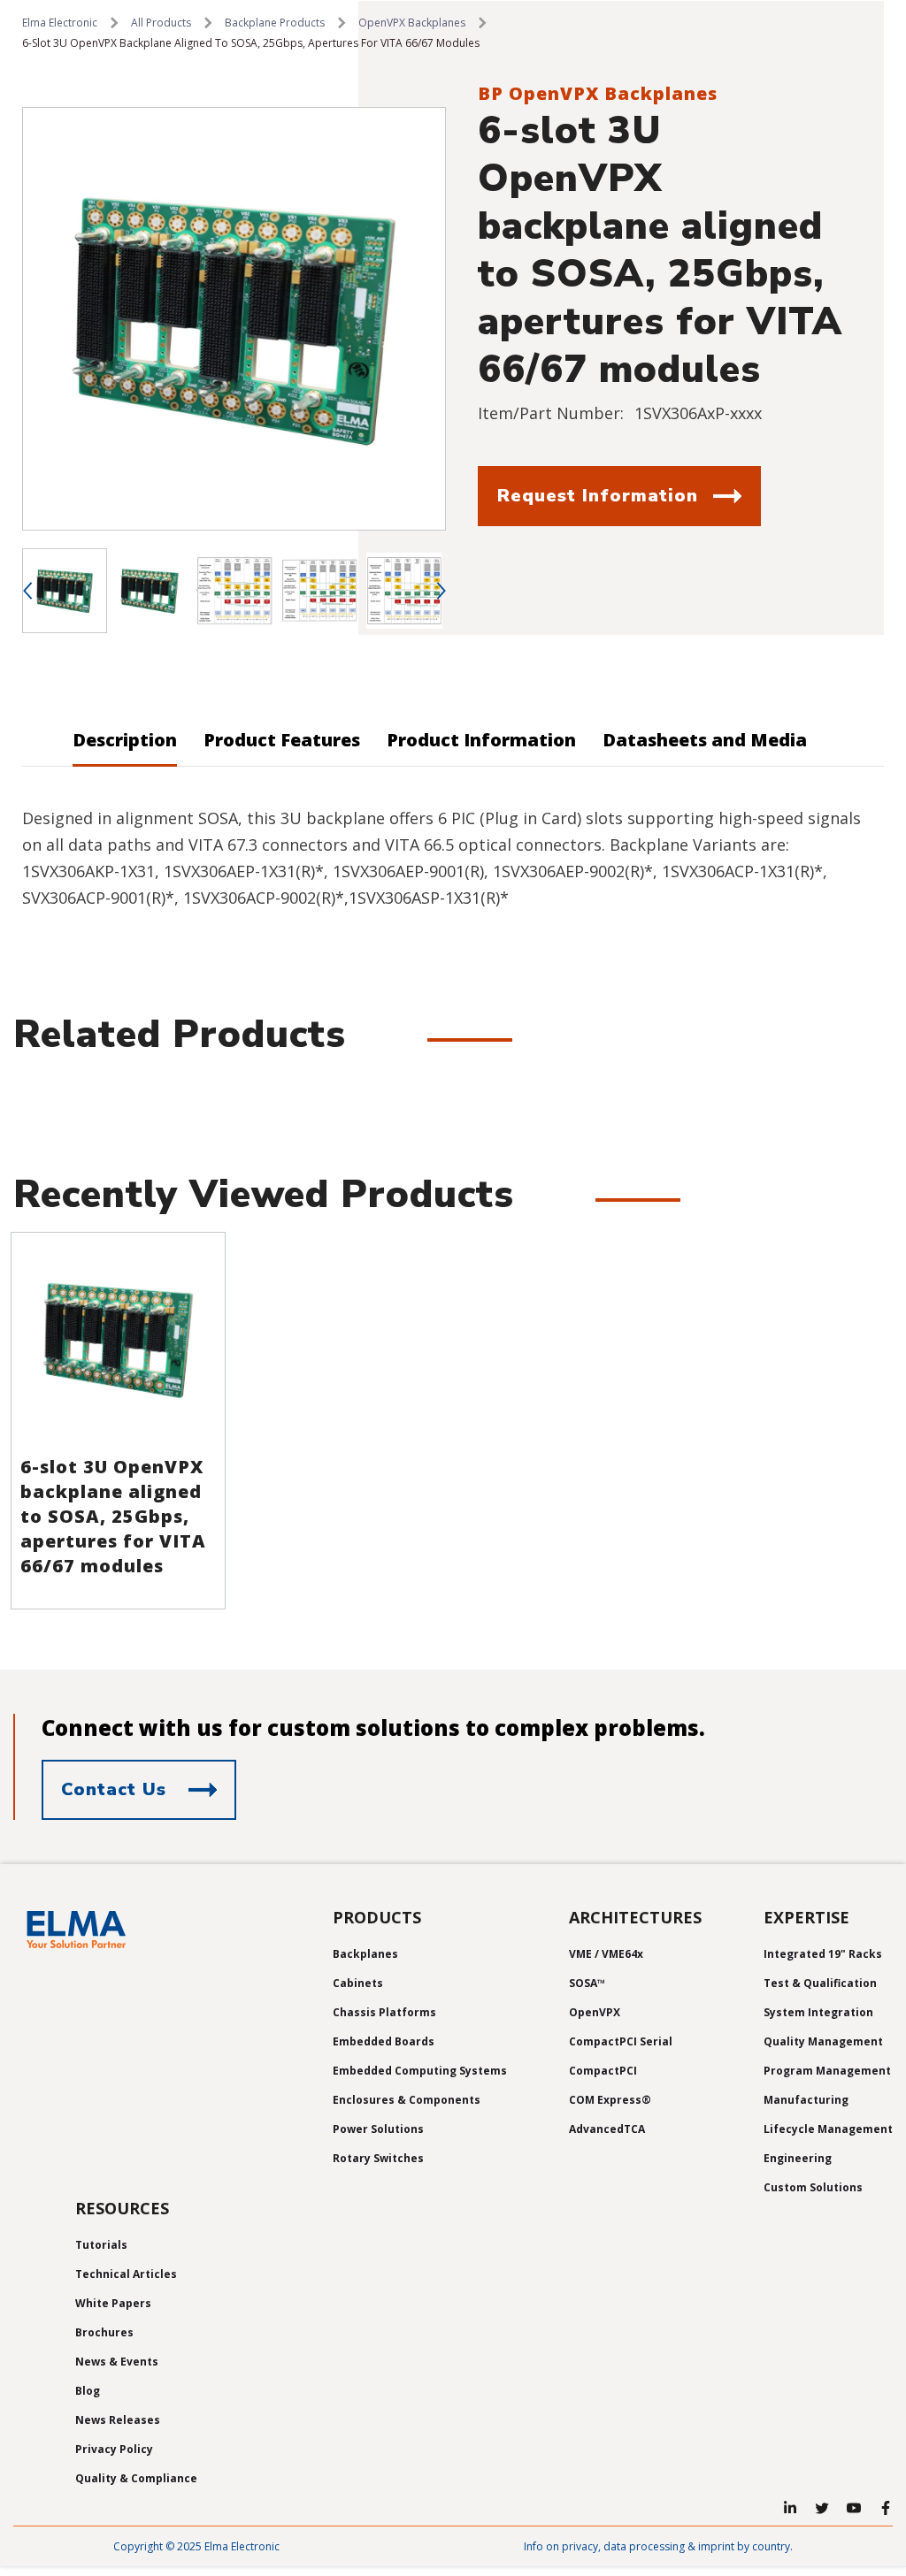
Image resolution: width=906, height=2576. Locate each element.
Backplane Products (275, 23)
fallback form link (521, 542)
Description (125, 740)
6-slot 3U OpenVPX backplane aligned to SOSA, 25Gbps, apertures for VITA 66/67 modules (113, 1516)
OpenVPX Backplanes (412, 23)
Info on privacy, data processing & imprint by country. (658, 2546)
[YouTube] (854, 2508)
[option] (234, 319)
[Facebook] (886, 2508)
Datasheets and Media (705, 740)
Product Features (282, 740)
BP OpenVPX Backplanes (598, 93)
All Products (161, 23)
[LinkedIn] (790, 2508)
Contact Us (114, 1789)
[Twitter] (822, 2508)
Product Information (481, 740)
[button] (27, 591)
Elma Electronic (60, 23)
